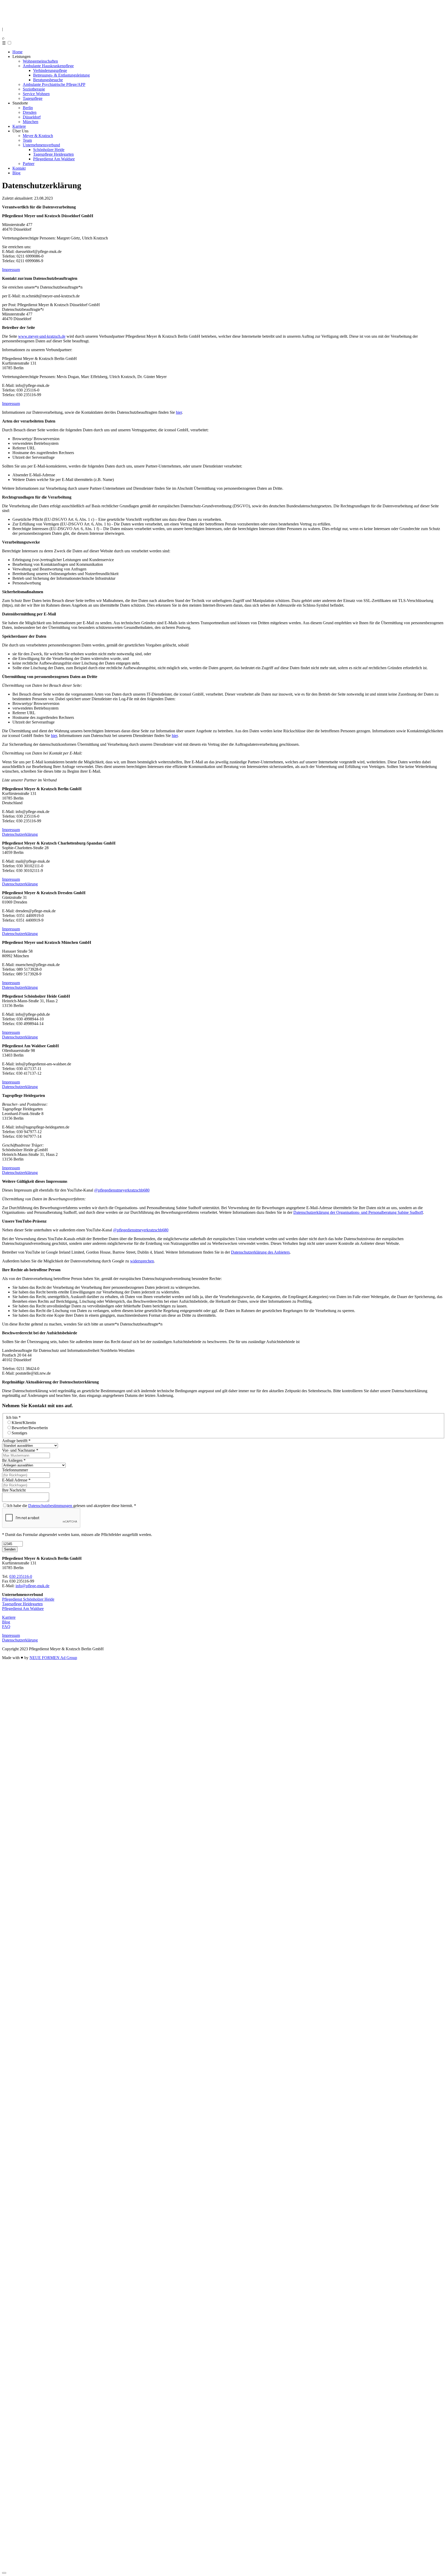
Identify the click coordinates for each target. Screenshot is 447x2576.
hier (179, 412)
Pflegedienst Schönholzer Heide (28, 1599)
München (31, 122)
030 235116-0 (21, 1576)
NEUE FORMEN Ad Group (53, 1658)
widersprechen (142, 1261)
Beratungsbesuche (48, 80)
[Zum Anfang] (4, 2573)
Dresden (30, 112)
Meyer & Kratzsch (38, 136)
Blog (16, 173)
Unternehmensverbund (41, 145)
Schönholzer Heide (49, 150)
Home (17, 52)
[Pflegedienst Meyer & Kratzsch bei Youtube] (224, 2563)
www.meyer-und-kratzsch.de (42, 336)
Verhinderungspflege (50, 70)
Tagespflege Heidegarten (53, 154)
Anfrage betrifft (16, 1441)
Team (27, 140)
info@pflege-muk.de (32, 1586)
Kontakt (19, 168)
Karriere (19, 126)
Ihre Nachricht (14, 1490)
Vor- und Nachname (20, 1450)
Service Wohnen (36, 94)
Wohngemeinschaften (40, 61)
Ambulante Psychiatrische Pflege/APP (54, 84)
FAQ (6, 1627)
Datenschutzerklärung (20, 834)
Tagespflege (33, 98)
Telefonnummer (15, 1470)
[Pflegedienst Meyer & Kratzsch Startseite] (18, 20)
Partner (29, 164)
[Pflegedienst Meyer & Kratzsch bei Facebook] (8, 2119)
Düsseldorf (32, 117)
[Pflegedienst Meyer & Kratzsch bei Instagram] (224, 2106)
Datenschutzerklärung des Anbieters (260, 1252)
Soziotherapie (34, 89)
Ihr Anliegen (14, 1460)
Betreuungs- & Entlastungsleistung (61, 75)
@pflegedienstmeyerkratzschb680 (122, 1190)
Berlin (28, 108)
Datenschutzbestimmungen (51, 1506)
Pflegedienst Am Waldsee (54, 159)
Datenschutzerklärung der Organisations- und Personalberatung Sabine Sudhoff (358, 1212)
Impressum (11, 270)
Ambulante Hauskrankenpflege (48, 66)
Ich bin (13, 1417)
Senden (10, 1549)
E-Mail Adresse (16, 1480)
